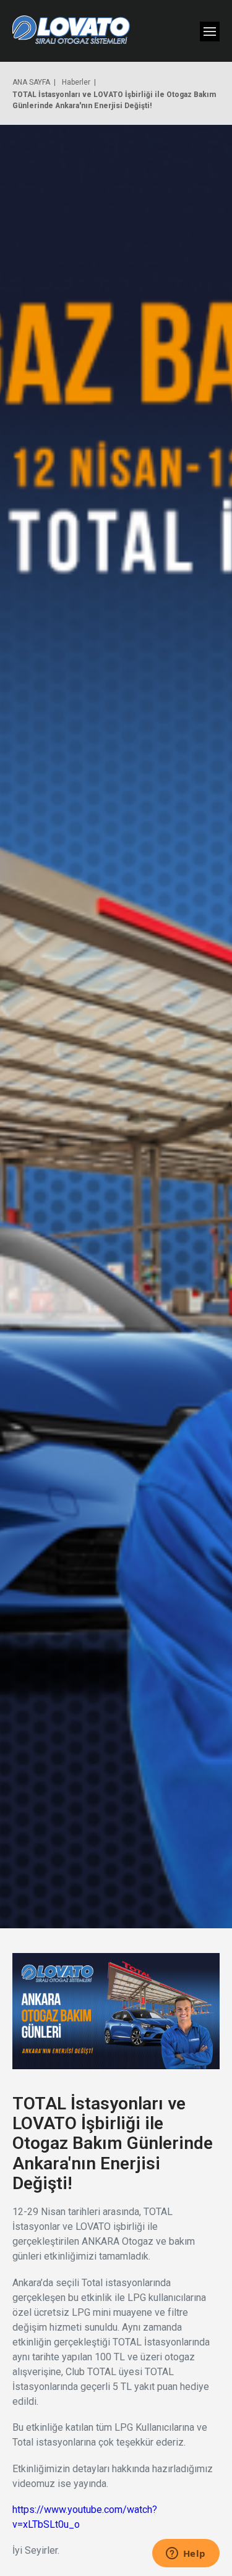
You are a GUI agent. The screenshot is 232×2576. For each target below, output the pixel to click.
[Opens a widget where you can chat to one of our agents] (186, 2554)
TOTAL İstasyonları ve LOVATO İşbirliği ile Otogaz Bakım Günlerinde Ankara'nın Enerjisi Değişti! (114, 100)
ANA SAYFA (31, 82)
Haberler (76, 82)
